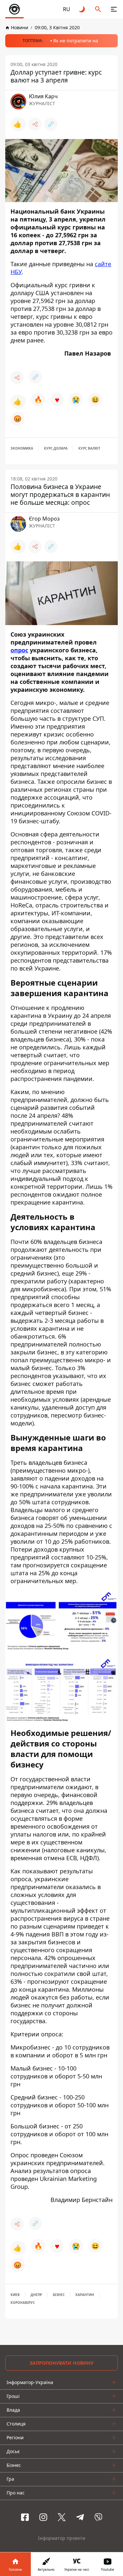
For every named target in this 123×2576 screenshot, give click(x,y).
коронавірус (23, 2303)
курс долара (56, 448)
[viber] (98, 2517)
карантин (85, 2295)
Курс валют (89, 448)
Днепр (36, 2295)
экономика (22, 448)
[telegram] (80, 2517)
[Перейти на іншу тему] (82, 9)
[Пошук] (98, 9)
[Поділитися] (35, 124)
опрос (19, 650)
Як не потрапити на (76, 41)
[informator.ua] (14, 9)
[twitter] (62, 2517)
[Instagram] (43, 2517)
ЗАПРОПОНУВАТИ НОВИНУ (61, 2363)
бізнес (59, 2295)
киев (15, 2295)
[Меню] (114, 9)
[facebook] (25, 2517)
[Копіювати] (51, 124)
